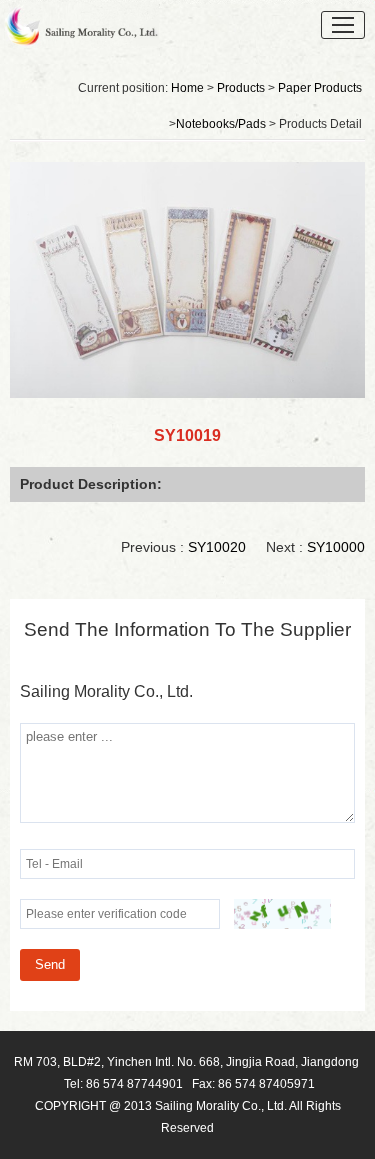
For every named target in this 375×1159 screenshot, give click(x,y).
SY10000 (336, 547)
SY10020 (217, 547)
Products (241, 88)
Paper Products (320, 88)
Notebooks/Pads (221, 124)
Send (50, 964)
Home (187, 88)
